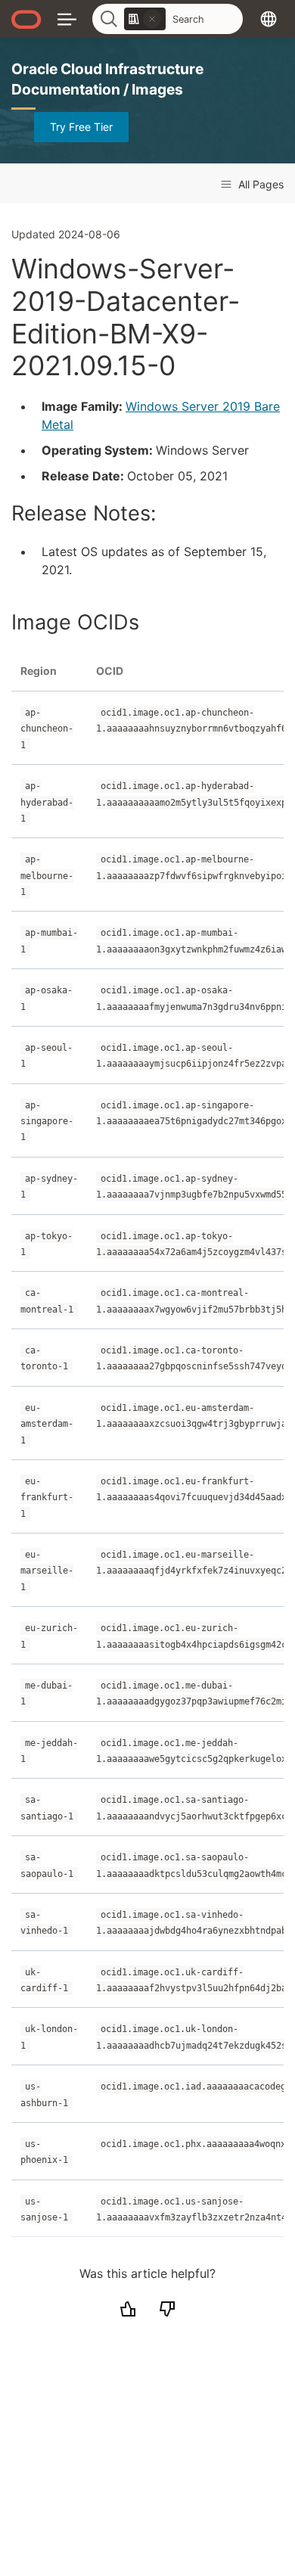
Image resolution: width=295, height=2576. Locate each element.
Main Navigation (67, 19)
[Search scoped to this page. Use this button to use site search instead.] (152, 19)
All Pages (259, 184)
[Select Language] (269, 19)
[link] (145, 19)
